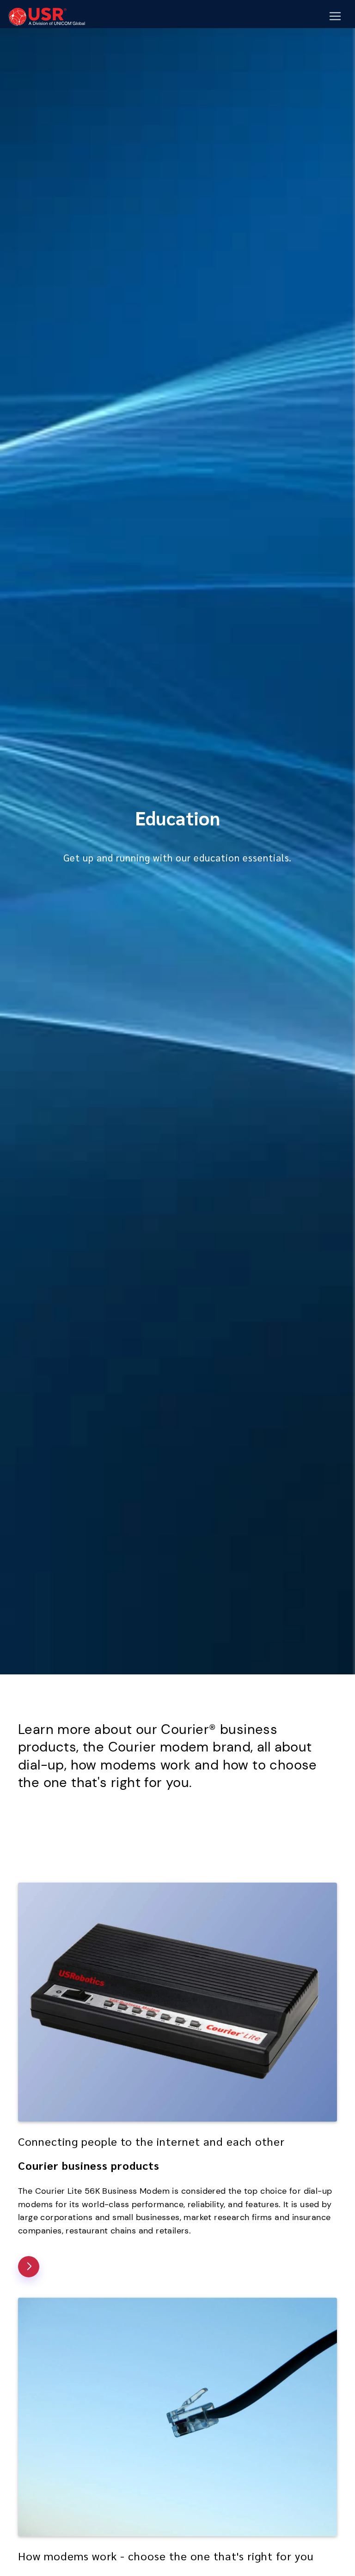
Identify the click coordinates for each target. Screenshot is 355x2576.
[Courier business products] (29, 2267)
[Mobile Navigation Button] (335, 16)
